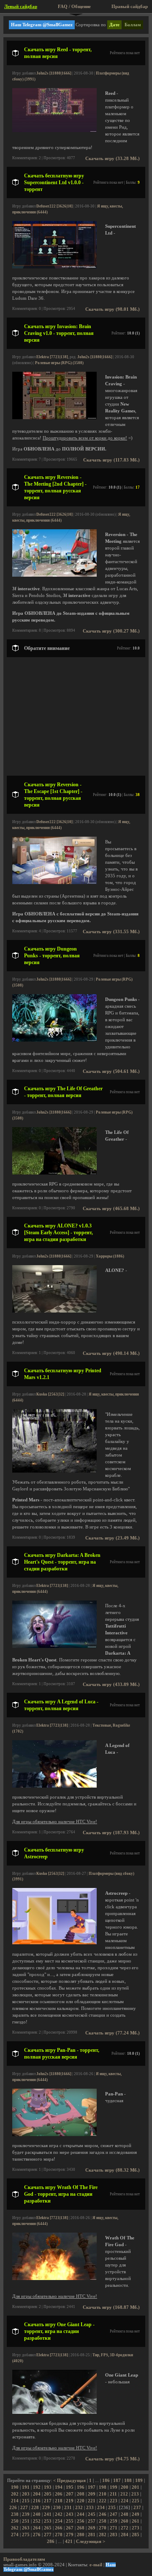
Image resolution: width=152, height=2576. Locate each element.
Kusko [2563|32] (50, 1394)
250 (15, 2521)
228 (35, 2508)
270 (103, 2528)
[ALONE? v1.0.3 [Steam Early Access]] (54, 1311)
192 (37, 2487)
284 (125, 2535)
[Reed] (54, 131)
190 (15, 2487)
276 (37, 2535)
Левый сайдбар (21, 7)
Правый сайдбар (130, 7)
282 (103, 2535)
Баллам (133, 25)
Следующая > (91, 2541)
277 (48, 2535)
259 (114, 2521)
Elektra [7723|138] (52, 357)
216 (37, 2501)
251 (26, 2521)
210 (103, 2494)
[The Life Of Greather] (54, 1173)
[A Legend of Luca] (54, 1786)
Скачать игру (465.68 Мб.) (111, 1209)
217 (48, 2501)
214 (15, 2501)
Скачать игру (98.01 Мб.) (113, 309)
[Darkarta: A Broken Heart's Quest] (54, 1646)
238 (15, 2514)
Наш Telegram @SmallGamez (42, 25)
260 (125, 2521)
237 (137, 2508)
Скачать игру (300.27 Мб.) (111, 631)
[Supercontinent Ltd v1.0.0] (54, 267)
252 (37, 2521)
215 (26, 2501)
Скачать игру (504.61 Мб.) (111, 1071)
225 (136, 2501)
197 (92, 2487)
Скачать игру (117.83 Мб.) (111, 460)
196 (81, 2487)
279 (70, 2535)
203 (26, 2494)
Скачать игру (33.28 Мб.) (113, 159)
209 (92, 2494)
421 (69, 2541)
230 (57, 2508)
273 (136, 2528)
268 (81, 2528)
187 (117, 2481)
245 (92, 2514)
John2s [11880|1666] (54, 73)
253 (48, 2521)
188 (128, 2481)
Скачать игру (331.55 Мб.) (111, 932)
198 (103, 2487)
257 (92, 2521)
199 (114, 2487)
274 (15, 2535)
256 (81, 2521)
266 (59, 2528)
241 (48, 2514)
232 (79, 2508)
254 (59, 2521)
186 (106, 2481)
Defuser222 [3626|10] (54, 206)
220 (81, 2501)
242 (59, 2514)
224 (125, 2501)
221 (92, 2501)
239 (26, 2514)
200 (125, 2487)
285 (136, 2535)
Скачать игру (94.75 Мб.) (113, 2459)
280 (81, 2535)
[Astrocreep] (54, 1943)
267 (70, 2528)
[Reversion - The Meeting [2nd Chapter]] (54, 575)
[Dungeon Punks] (54, 1040)
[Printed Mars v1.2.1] (54, 1471)
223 (114, 2501)
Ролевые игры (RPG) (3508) (59, 363)
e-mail (96, 2565)
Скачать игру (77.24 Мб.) (113, 2033)
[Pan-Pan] (54, 2135)
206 (59, 2494)
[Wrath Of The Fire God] (54, 2279)
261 (136, 2521)
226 (13, 2508)
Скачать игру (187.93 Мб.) (111, 1833)
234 (101, 2508)
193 (48, 2487)
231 (68, 2508)
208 (81, 2494)
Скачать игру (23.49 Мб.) (113, 1538)
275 (26, 2535)
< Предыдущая (69, 2481)
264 (37, 2528)
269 (92, 2528)
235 (112, 2508)
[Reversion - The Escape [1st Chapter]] (54, 883)
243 (70, 2514)
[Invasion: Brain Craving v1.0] (54, 418)
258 (103, 2521)
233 (90, 2508)
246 (103, 2514)
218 (59, 2501)
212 (124, 2494)
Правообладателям (24, 2559)
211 (113, 2494)
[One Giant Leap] (54, 2412)
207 (70, 2494)
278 (59, 2535)
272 (125, 2528)
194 (59, 2487)
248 (125, 2514)
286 (51, 2541)
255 (70, 2521)
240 (37, 2514)
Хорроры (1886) (110, 1256)
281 (92, 2535)
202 (15, 2494)
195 (70, 2487)
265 (48, 2528)
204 (37, 2494)
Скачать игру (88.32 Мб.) (113, 2170)
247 (114, 2514)
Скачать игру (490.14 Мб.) (111, 1353)
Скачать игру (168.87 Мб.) (111, 2307)
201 (136, 2487)
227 (24, 2508)
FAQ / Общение (74, 7)
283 (114, 2535)
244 (81, 2514)
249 (136, 2514)
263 (26, 2528)
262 (15, 2528)
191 (26, 2487)
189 (139, 2481)
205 (48, 2494)
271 (114, 2528)
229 (46, 2508)
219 (70, 2501)
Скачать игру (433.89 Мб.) (111, 1685)
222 (103, 2501)
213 (135, 2494)
